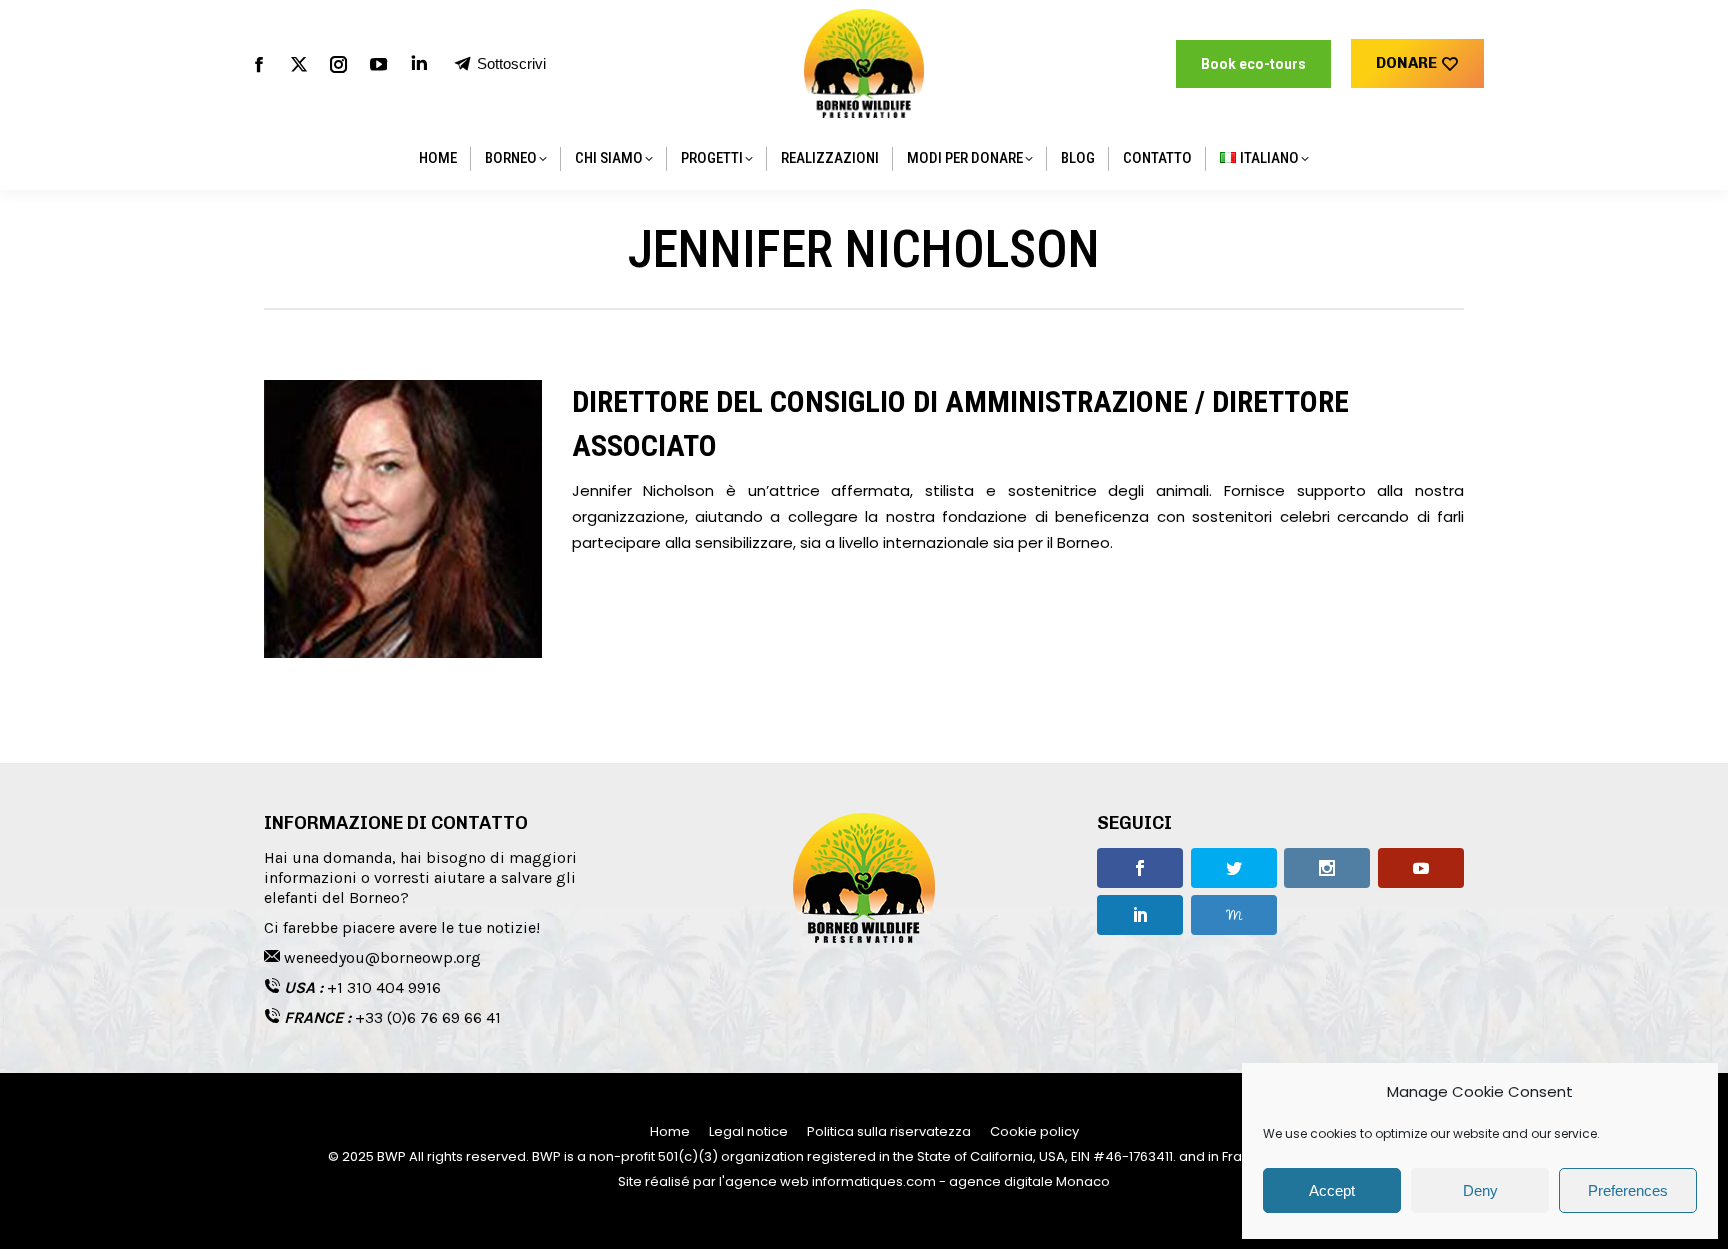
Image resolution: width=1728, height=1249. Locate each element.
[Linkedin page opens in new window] (419, 64)
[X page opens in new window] (299, 64)
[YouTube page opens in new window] (379, 64)
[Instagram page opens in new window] (339, 64)
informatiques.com (874, 1181)
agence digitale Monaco (1029, 1181)
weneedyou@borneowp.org (382, 957)
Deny (1480, 1190)
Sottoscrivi (511, 63)
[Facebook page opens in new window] (259, 64)
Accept (1332, 1190)
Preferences (1628, 1190)
